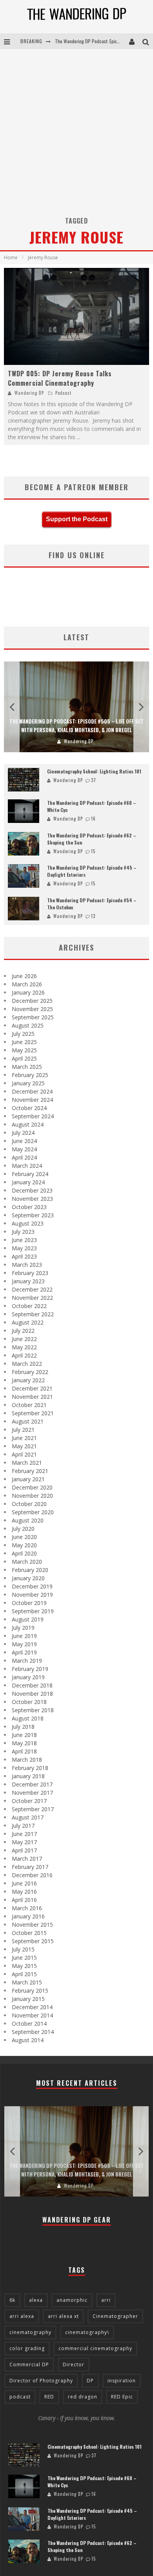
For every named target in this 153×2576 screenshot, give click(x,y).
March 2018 (27, 1760)
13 (93, 916)
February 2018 (30, 1768)
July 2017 (23, 1826)
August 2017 (28, 1817)
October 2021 (29, 1405)
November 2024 (32, 1100)
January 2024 (28, 1182)
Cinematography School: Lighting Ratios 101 (94, 771)
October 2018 (29, 1702)
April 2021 (24, 1454)
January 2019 (28, 1677)
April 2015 (24, 1974)
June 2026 (24, 976)
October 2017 (29, 1801)
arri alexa (22, 2316)
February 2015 (30, 1991)
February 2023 (30, 1273)
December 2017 (32, 1784)
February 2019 (30, 1669)
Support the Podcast (77, 519)
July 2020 (23, 1529)
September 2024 (33, 1116)
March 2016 (27, 1908)
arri (106, 2300)
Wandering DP (29, 393)
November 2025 (32, 1009)
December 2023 (32, 1190)
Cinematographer (115, 2316)
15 (93, 851)
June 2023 (24, 1240)
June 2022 (24, 1339)
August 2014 (28, 2040)
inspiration (122, 2381)
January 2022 (28, 1380)
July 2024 (23, 1133)
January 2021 (28, 1479)
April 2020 (24, 1553)
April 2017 (24, 1850)
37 (94, 780)
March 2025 (27, 1067)
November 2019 (32, 1595)
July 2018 (23, 1727)
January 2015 (28, 1999)
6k (12, 2300)
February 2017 (30, 1867)
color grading (27, 2348)
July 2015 (23, 1949)
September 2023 (33, 1215)
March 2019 (27, 1661)
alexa (36, 2300)
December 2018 (32, 1685)
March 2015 (27, 1982)
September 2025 (33, 1017)
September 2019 (33, 1611)
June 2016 (24, 1883)
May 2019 (24, 1644)
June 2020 (24, 1537)
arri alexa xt (63, 2316)
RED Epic (122, 2397)
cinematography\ (87, 2332)
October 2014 (29, 2024)
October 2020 (29, 1504)
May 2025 (24, 1050)
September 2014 (33, 2032)
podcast (20, 2397)
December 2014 (32, 2007)
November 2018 (32, 1694)
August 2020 (28, 1520)
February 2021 (30, 1471)
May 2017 (24, 1842)
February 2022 (30, 1372)
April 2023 (24, 1256)
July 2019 (23, 1628)
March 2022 (27, 1364)
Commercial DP (29, 2364)
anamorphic (72, 2300)
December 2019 (32, 1586)
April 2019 (24, 1652)
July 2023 (23, 1232)
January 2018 (28, 1776)
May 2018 (24, 1743)
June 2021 (24, 1438)
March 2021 (27, 1463)
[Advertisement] (76, 130)
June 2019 (24, 1636)
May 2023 (24, 1248)
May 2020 (24, 1545)
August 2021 (28, 1421)
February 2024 (30, 1174)
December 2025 (32, 1001)
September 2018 (33, 1710)
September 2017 (33, 1809)
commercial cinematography (95, 2348)
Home (11, 257)
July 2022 (23, 1331)
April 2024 (24, 1157)
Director (74, 2364)
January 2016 (28, 1916)
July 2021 (23, 1430)
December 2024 (32, 1091)
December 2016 (32, 1875)
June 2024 (24, 1141)
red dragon (83, 2397)
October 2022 (29, 1306)
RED (49, 2397)
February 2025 (30, 1075)
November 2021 (32, 1397)
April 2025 (24, 1058)
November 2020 (32, 1496)
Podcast (63, 393)
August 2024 (28, 1124)
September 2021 (33, 1413)
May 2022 (24, 1347)
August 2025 (28, 1025)
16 (93, 819)
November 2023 (32, 1199)
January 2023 (28, 1281)
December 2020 (32, 1487)
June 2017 (24, 1834)
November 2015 (32, 1925)
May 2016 (24, 1892)
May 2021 (24, 1446)
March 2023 (27, 1265)
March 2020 (27, 1562)
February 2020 (30, 1570)
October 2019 (29, 1603)
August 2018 (28, 1718)
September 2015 (33, 1941)
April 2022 (24, 1355)
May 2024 (24, 1149)
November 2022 (32, 1298)
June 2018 (24, 1735)
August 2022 (28, 1322)
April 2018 (24, 1751)
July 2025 (23, 1034)
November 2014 (32, 2015)
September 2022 (33, 1314)
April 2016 (24, 1900)
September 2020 (33, 1512)
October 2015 (29, 1933)
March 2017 (27, 1859)
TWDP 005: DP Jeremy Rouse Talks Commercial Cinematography (60, 378)
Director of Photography (41, 2381)
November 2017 (32, 1793)
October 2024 (29, 1108)
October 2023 (29, 1207)
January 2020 (28, 1578)
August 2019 (28, 1619)
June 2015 (24, 1958)
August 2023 (28, 1223)
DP (90, 2381)
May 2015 (24, 1966)
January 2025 (28, 1083)
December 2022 (32, 1289)
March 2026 (27, 984)
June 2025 (24, 1042)
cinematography (30, 2332)
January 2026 (28, 992)
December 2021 (32, 1388)
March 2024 (27, 1166)
